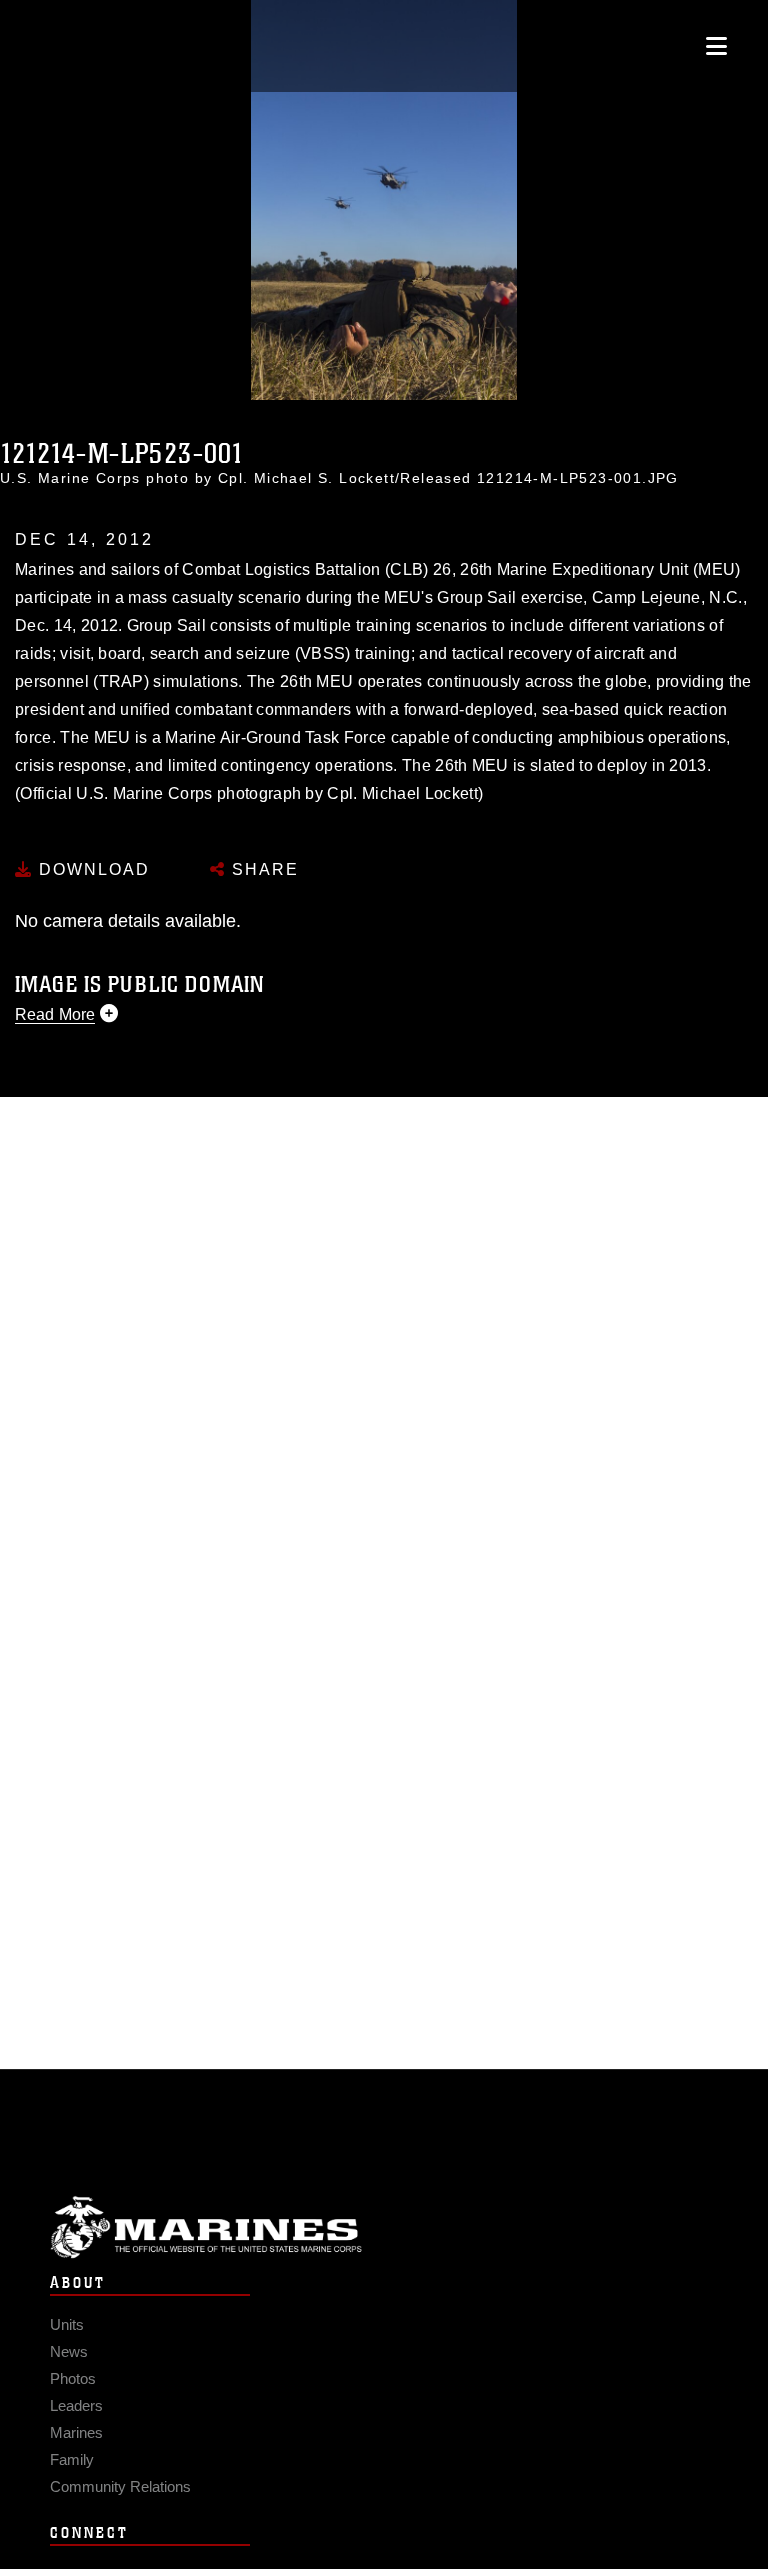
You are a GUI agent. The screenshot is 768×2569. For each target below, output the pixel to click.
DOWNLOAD (91, 869)
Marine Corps (384, 2227)
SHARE (262, 869)
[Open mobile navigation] (716, 46)
